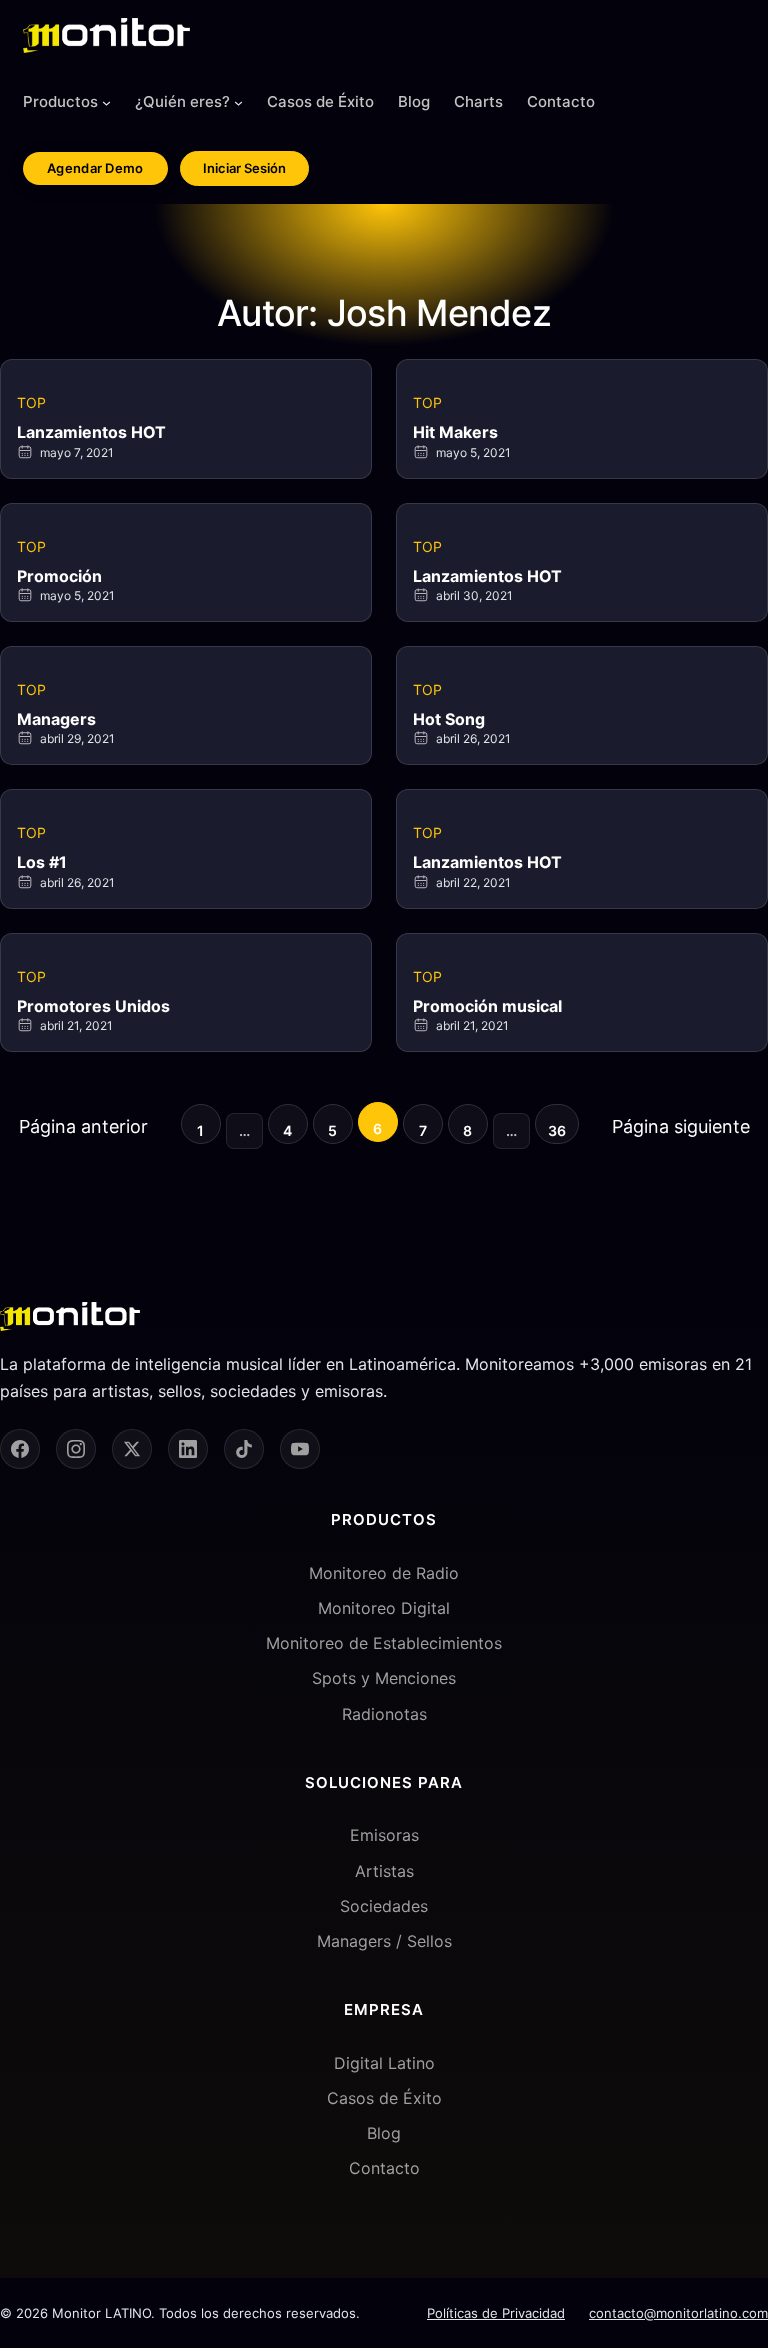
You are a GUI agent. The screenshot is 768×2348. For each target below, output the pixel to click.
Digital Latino (384, 2063)
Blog (384, 2133)
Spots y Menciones (384, 1678)
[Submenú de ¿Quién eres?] (238, 102)
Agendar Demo (95, 168)
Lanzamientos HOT (91, 432)
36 (557, 1130)
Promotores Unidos (93, 1006)
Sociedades (384, 1906)
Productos (60, 101)
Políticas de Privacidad (496, 2313)
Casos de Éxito (384, 2098)
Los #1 (42, 862)
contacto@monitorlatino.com (678, 2313)
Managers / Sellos (384, 1941)
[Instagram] (76, 1449)
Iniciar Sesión (244, 168)
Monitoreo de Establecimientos (384, 1643)
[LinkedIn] (188, 1449)
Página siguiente (681, 1126)
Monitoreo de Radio (384, 1573)
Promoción (59, 576)
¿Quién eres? (182, 101)
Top (31, 402)
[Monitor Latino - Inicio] (106, 35)
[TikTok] (244, 1449)
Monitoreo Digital (384, 1608)
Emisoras (384, 1835)
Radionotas (384, 1714)
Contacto (384, 2168)
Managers (56, 719)
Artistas (384, 1871)
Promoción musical (487, 1006)
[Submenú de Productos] (106, 102)
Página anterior (83, 1126)
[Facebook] (20, 1449)
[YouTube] (300, 1449)
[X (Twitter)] (132, 1449)
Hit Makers (455, 432)
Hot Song (449, 719)
